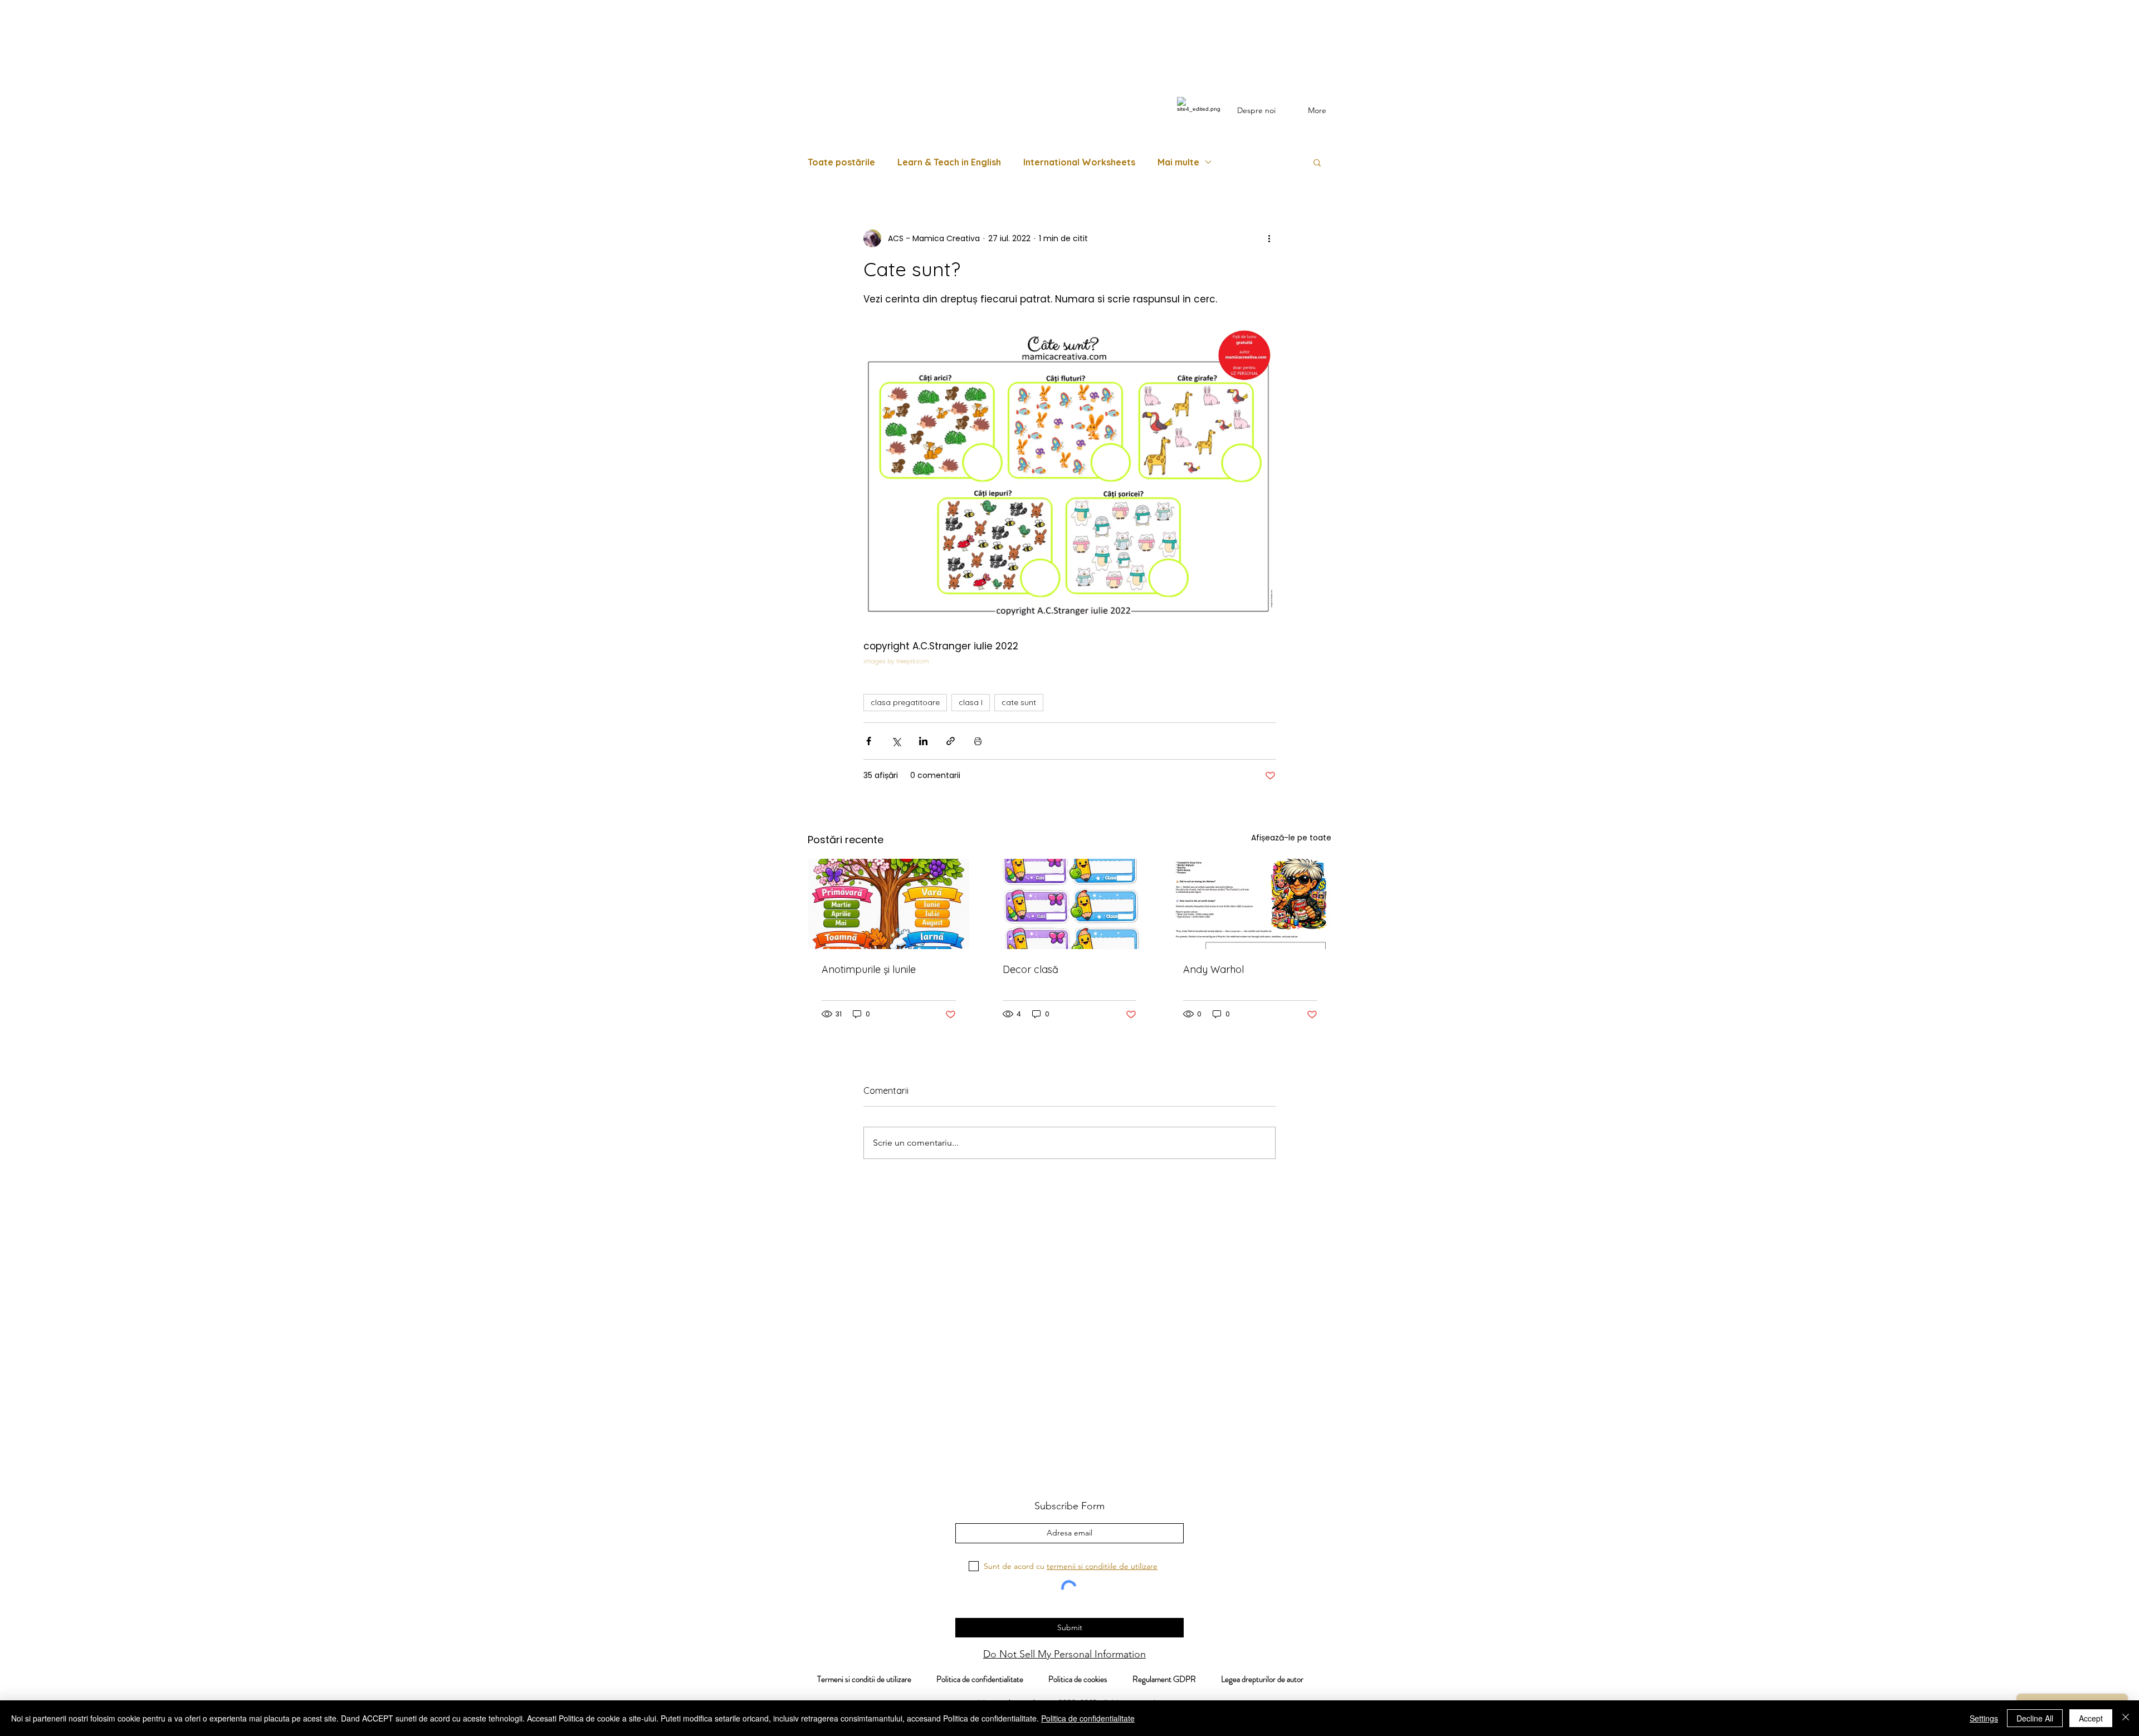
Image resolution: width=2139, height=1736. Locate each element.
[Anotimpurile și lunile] (889, 904)
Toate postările (841, 162)
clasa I (971, 702)
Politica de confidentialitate (979, 1679)
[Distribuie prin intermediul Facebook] (869, 741)
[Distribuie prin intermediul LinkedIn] (923, 741)
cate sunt (1019, 702)
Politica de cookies (1090, 1679)
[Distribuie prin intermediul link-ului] (951, 741)
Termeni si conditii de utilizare (858, 1679)
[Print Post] (978, 741)
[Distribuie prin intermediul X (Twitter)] (896, 741)
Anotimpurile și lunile (869, 969)
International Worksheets (1079, 162)
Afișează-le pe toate (1291, 838)
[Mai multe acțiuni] (1269, 238)
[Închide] (2126, 1718)
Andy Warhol (1213, 969)
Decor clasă (1031, 969)
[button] (1317, 162)
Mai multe (1178, 162)
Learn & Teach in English (949, 162)
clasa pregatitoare (905, 702)
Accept (2091, 1718)
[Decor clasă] (1070, 904)
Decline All (2035, 1718)
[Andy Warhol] (1250, 904)
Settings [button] (1984, 1718)
